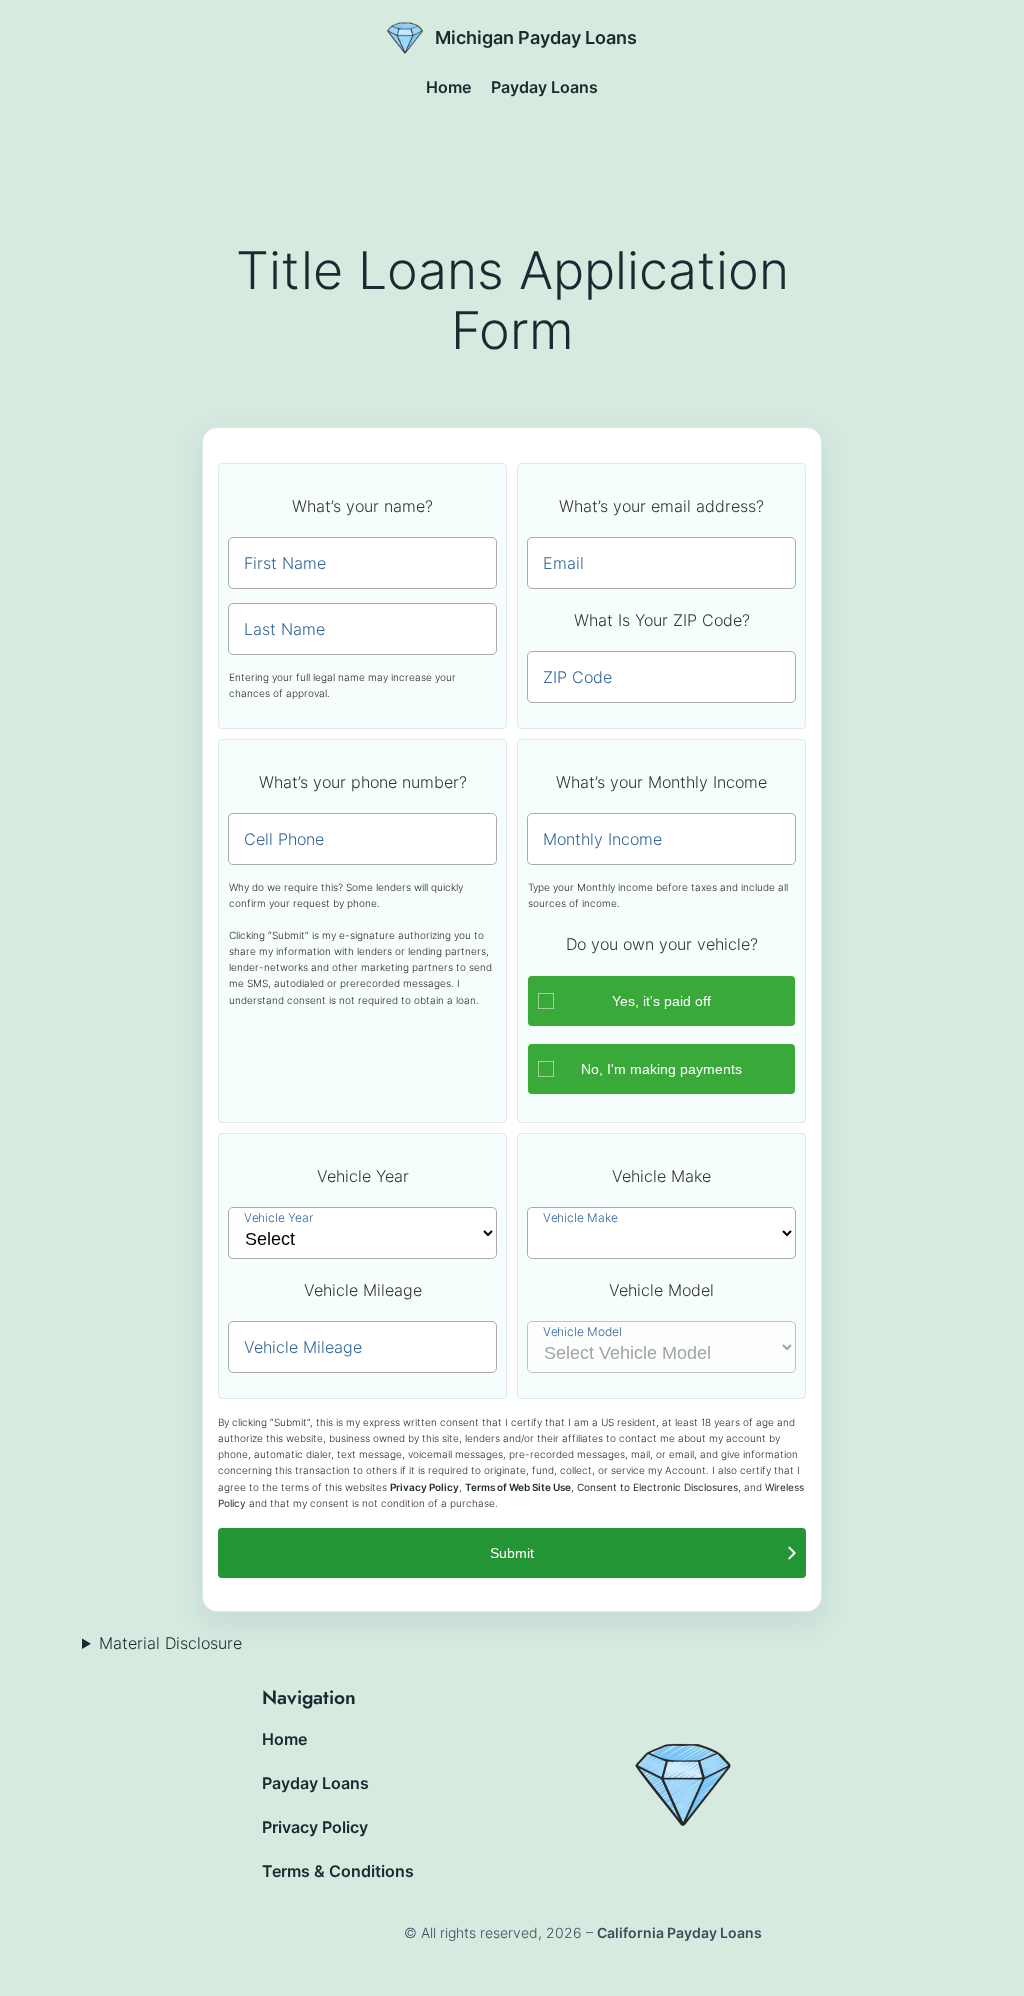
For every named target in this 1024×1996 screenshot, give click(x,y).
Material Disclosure (170, 1643)
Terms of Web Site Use (518, 1487)
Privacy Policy (424, 1487)
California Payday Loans (679, 1933)
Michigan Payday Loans (536, 37)
